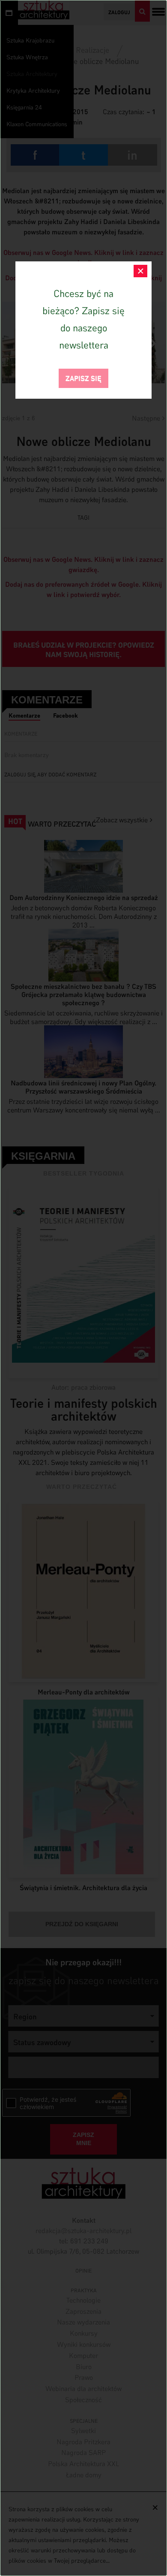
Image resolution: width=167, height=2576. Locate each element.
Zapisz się (83, 377)
